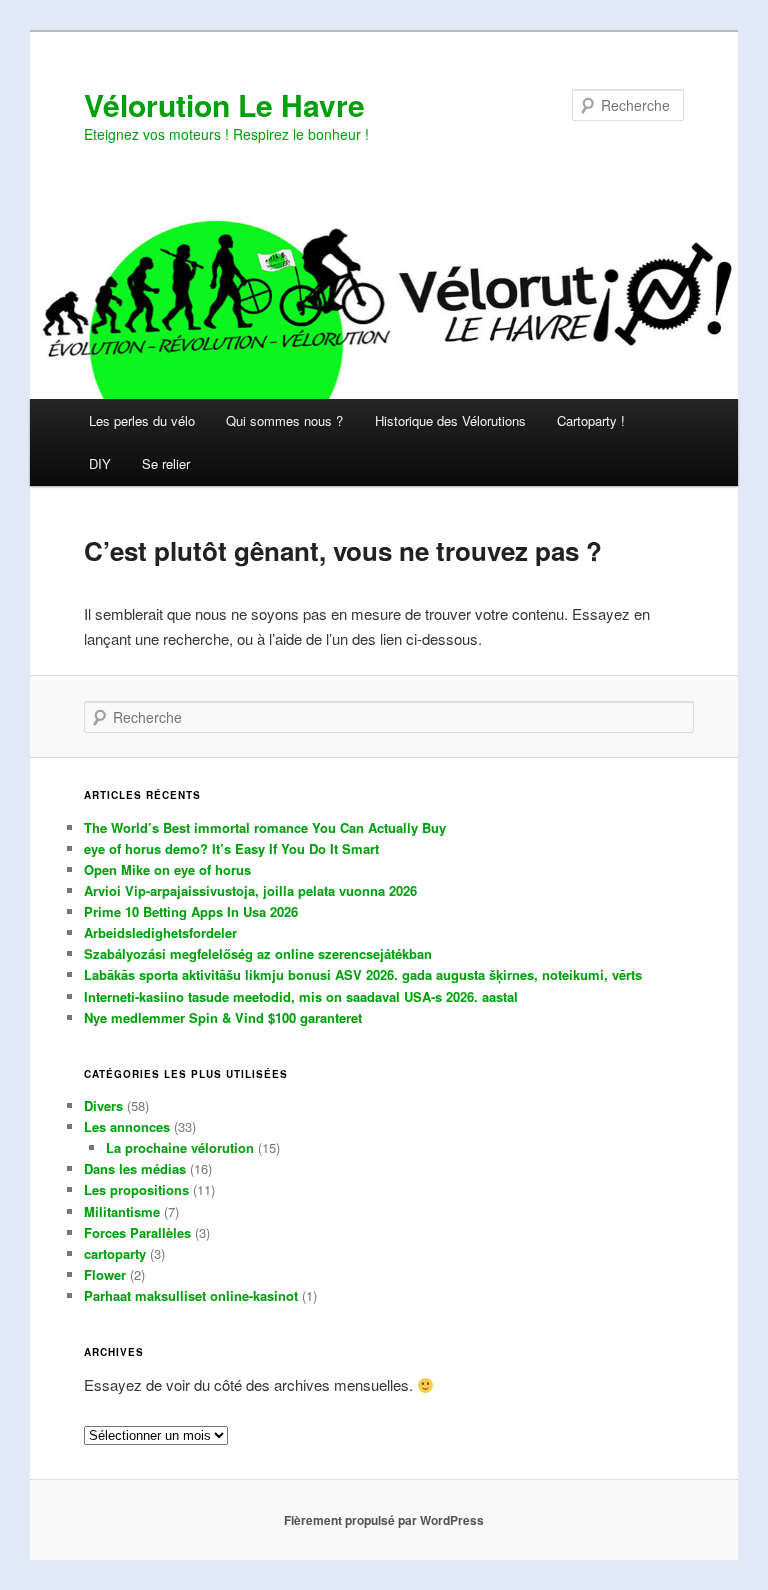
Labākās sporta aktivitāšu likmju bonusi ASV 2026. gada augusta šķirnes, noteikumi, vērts (363, 974)
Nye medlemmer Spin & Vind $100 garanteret (223, 1017)
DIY (100, 463)
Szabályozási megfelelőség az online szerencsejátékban (258, 953)
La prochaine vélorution (180, 1147)
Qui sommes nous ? (284, 420)
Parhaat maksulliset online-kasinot (191, 1295)
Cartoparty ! (591, 420)
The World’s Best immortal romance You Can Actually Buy (265, 827)
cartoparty (115, 1253)
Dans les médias (135, 1168)
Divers (103, 1105)
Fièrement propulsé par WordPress (384, 1520)
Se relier (166, 463)
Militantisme (122, 1211)
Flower (105, 1274)
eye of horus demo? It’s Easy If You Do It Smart (231, 848)
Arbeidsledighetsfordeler (160, 932)
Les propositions (136, 1189)
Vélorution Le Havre (224, 104)
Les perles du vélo (142, 420)
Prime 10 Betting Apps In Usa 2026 (191, 911)
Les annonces (127, 1126)
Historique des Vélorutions (450, 420)
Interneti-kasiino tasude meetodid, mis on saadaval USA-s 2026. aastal (301, 996)
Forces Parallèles (137, 1232)
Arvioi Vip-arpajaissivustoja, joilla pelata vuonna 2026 (250, 890)
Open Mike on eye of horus (167, 869)
